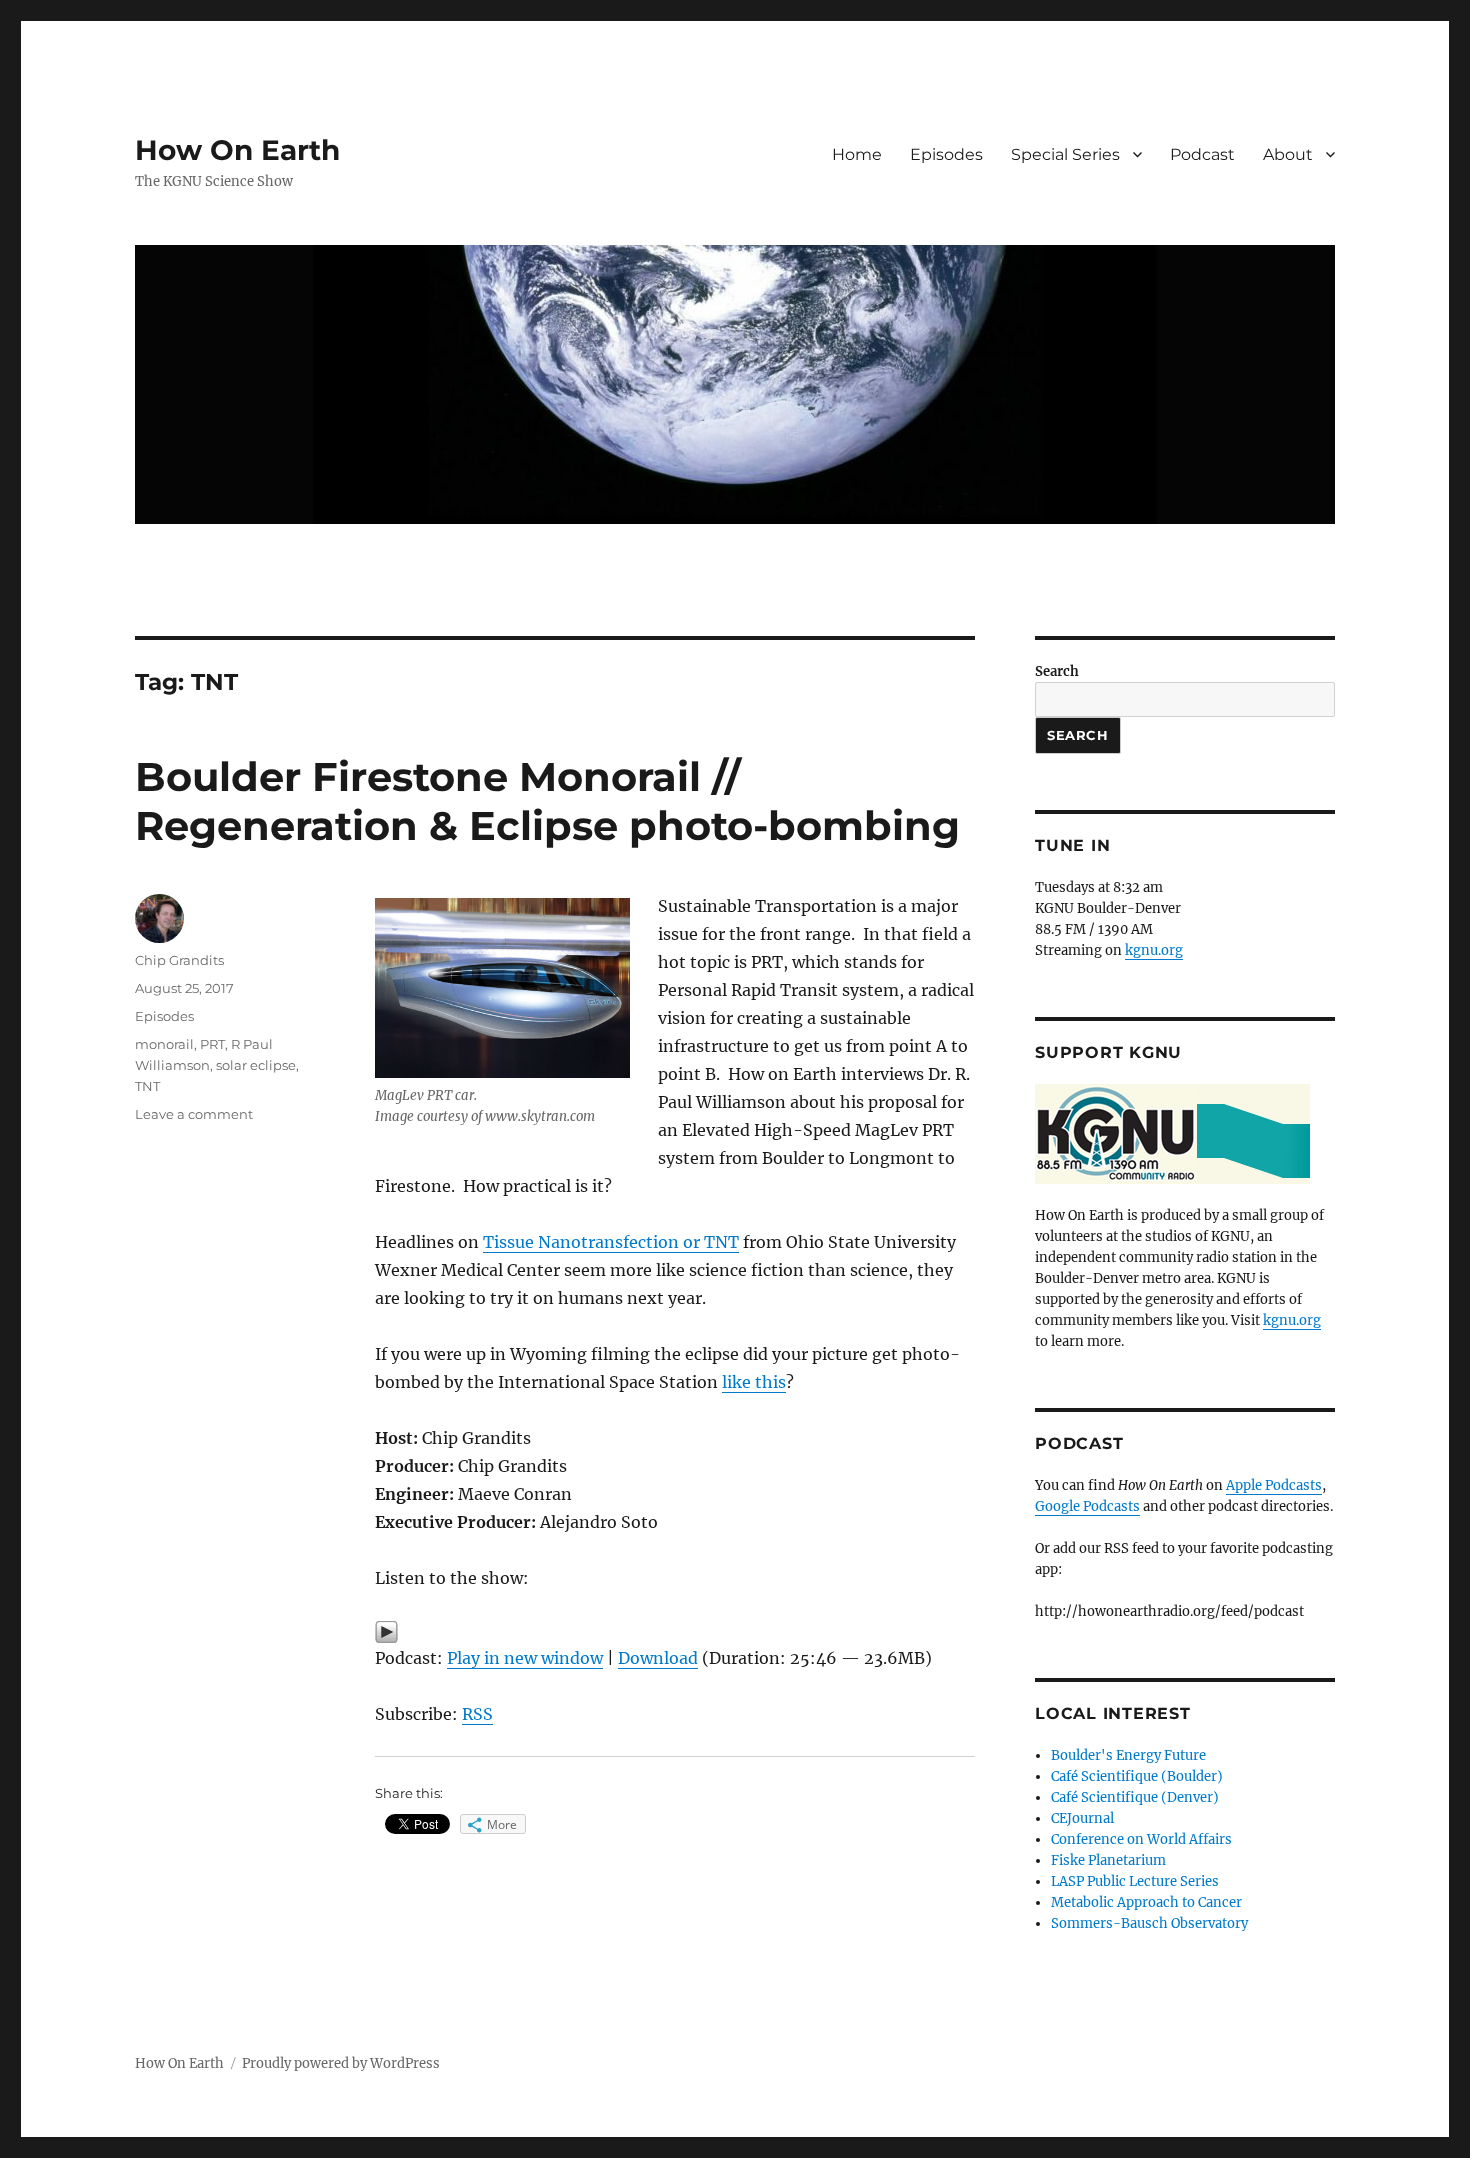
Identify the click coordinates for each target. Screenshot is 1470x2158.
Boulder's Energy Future (1128, 1755)
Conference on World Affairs (1141, 1839)
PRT (212, 1044)
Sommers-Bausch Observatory (1149, 1923)
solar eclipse (256, 1065)
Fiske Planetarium (1108, 1860)
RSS (477, 1714)
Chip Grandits (179, 960)
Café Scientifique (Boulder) (1137, 1776)
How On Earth (237, 150)
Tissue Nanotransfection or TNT (611, 1242)
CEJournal (1082, 1818)
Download (658, 1658)
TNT (147, 1086)
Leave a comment (194, 1114)
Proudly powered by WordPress (341, 2063)
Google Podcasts (1087, 1506)
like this (754, 1382)
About (1288, 154)
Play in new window (525, 1658)
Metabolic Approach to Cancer (1146, 1902)
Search (1057, 671)
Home (857, 154)
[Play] (675, 1632)
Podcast (1202, 154)
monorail (164, 1044)
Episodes (946, 154)
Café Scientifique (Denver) (1135, 1797)
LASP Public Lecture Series (1135, 1881)
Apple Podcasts (1274, 1485)
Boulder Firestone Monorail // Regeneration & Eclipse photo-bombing (547, 801)
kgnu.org (1154, 950)
